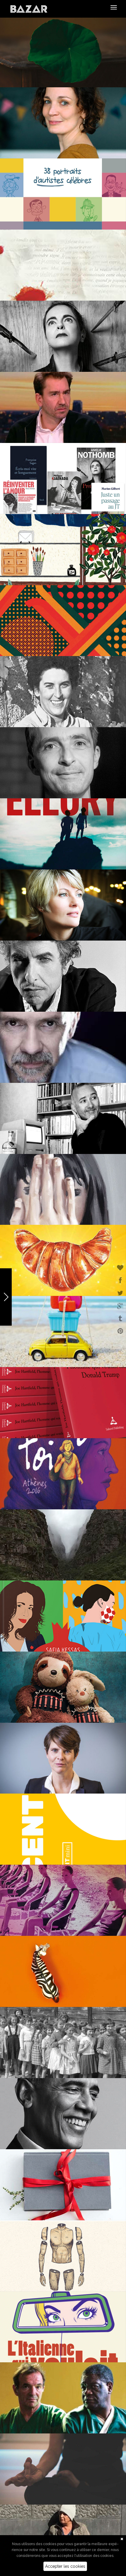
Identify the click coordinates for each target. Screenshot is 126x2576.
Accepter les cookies (65, 2566)
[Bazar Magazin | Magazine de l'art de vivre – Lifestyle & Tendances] (29, 9)
